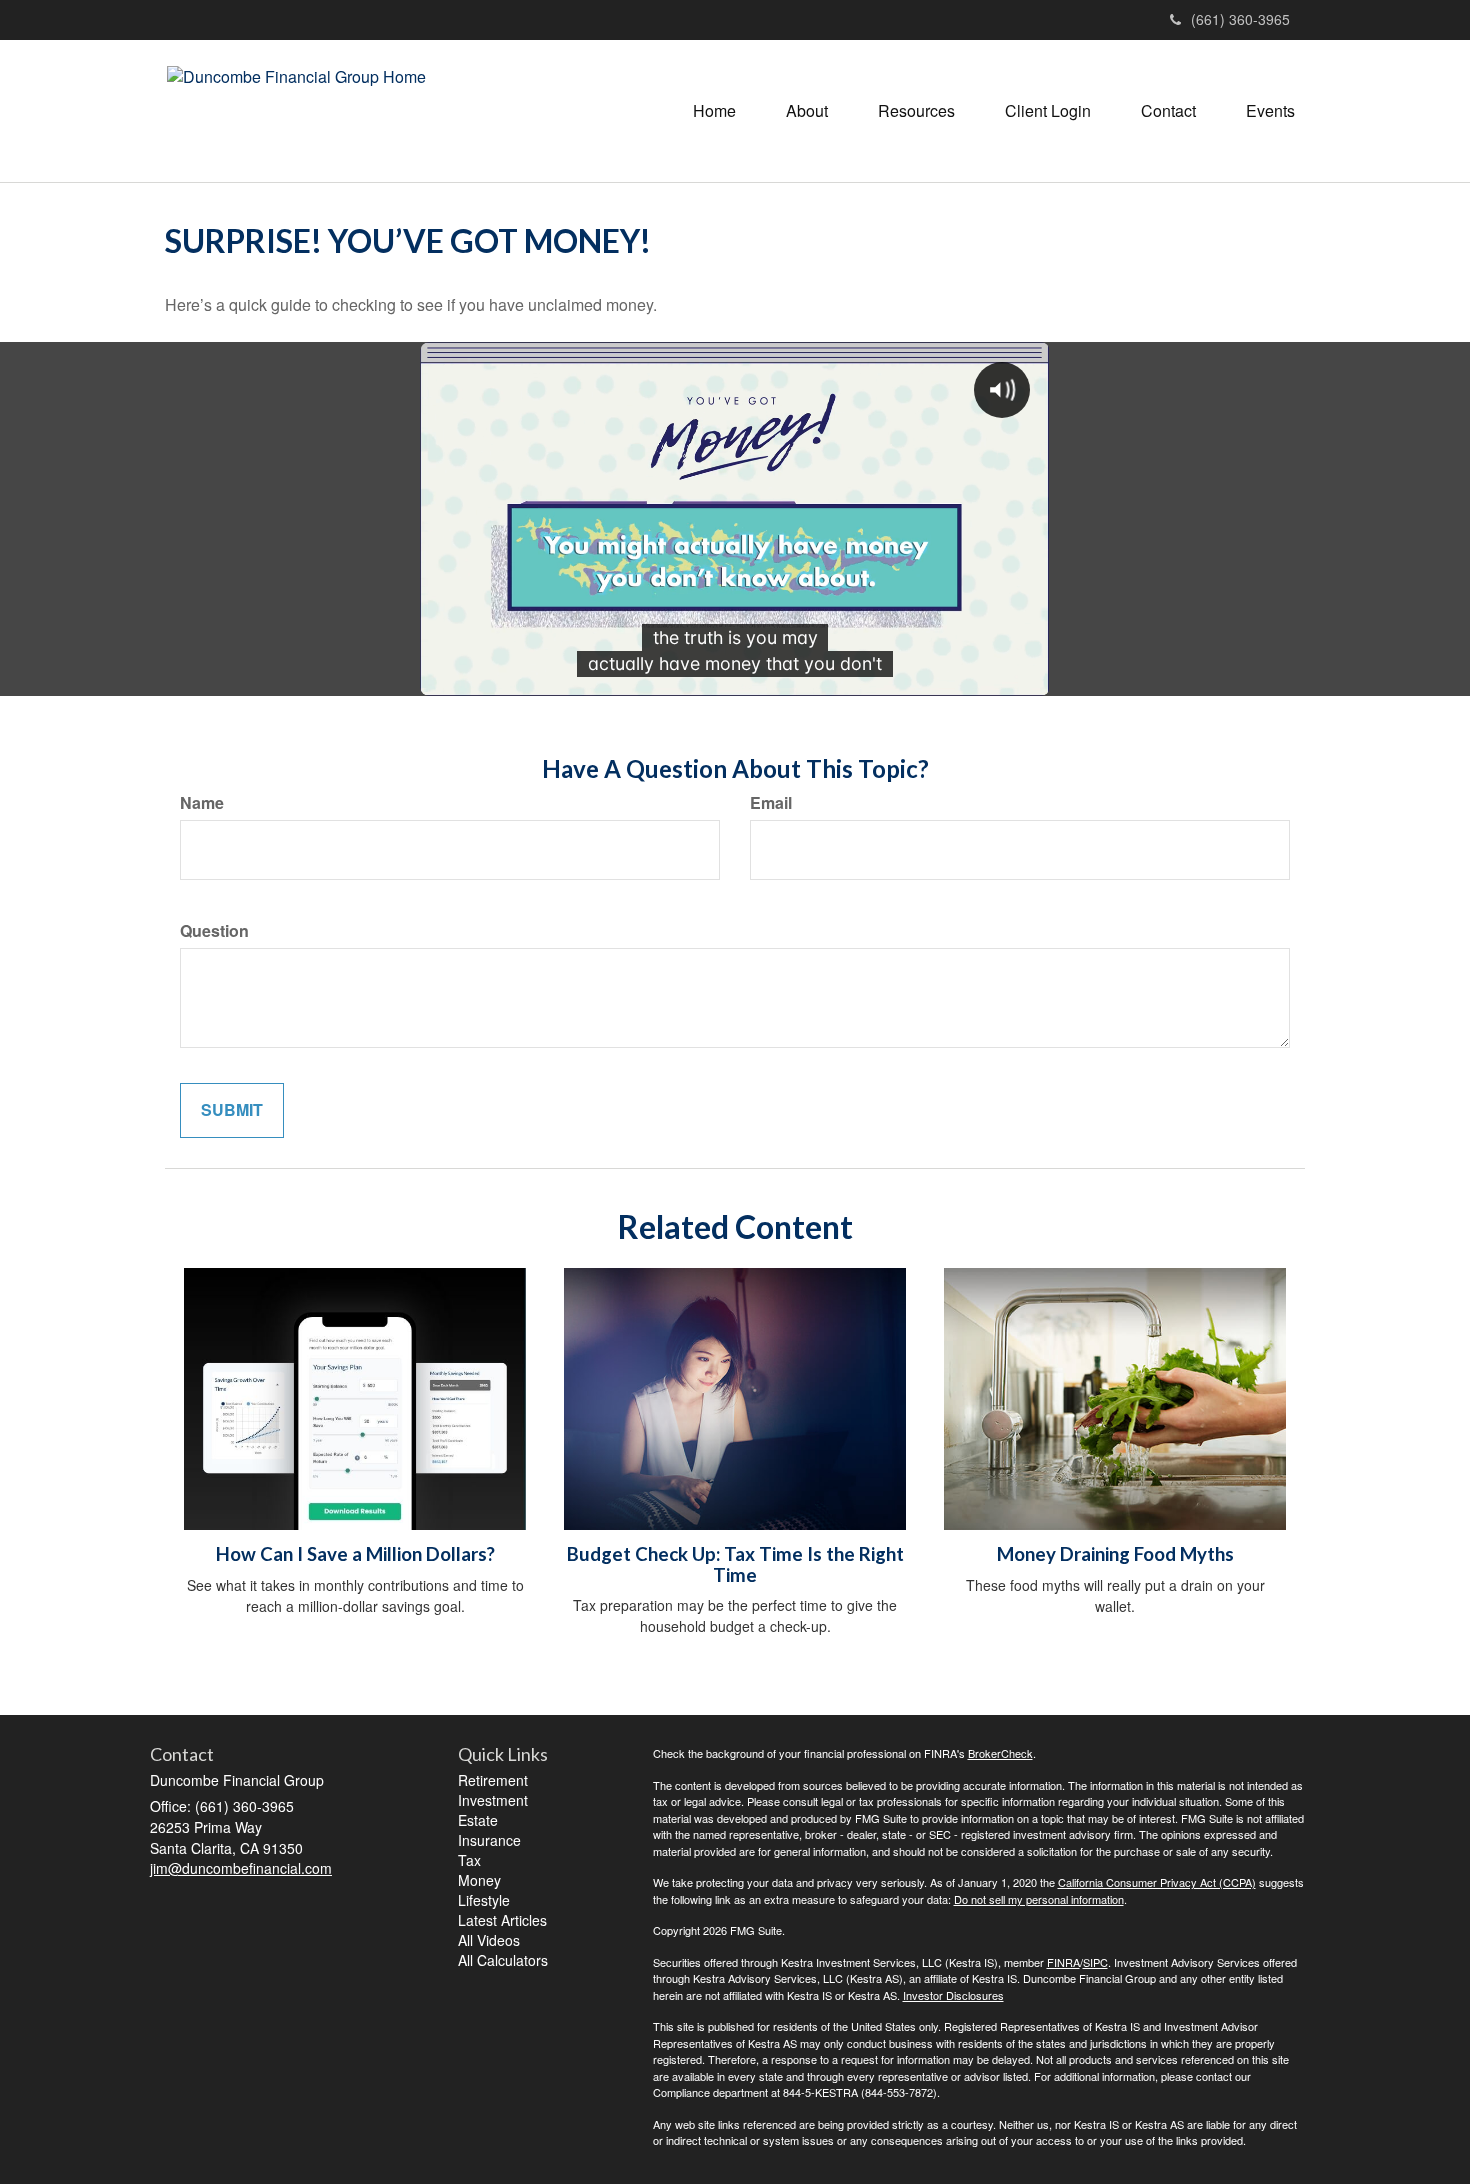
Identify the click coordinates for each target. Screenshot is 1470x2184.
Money (479, 1880)
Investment (493, 1800)
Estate (478, 1820)
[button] (807, 111)
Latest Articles (502, 1920)
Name (202, 803)
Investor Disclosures (953, 1995)
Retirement (493, 1780)
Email (771, 803)
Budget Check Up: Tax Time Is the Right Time (735, 1564)
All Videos (489, 1940)
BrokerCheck (1000, 1753)
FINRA (1063, 1962)
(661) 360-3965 (1240, 19)
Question (214, 931)
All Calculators (503, 1960)
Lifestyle (484, 1900)
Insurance (489, 1840)
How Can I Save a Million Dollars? (355, 1554)
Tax (469, 1860)
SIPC (1095, 1962)
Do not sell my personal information (1039, 1899)
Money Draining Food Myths (1115, 1554)
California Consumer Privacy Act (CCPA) (1157, 1882)
